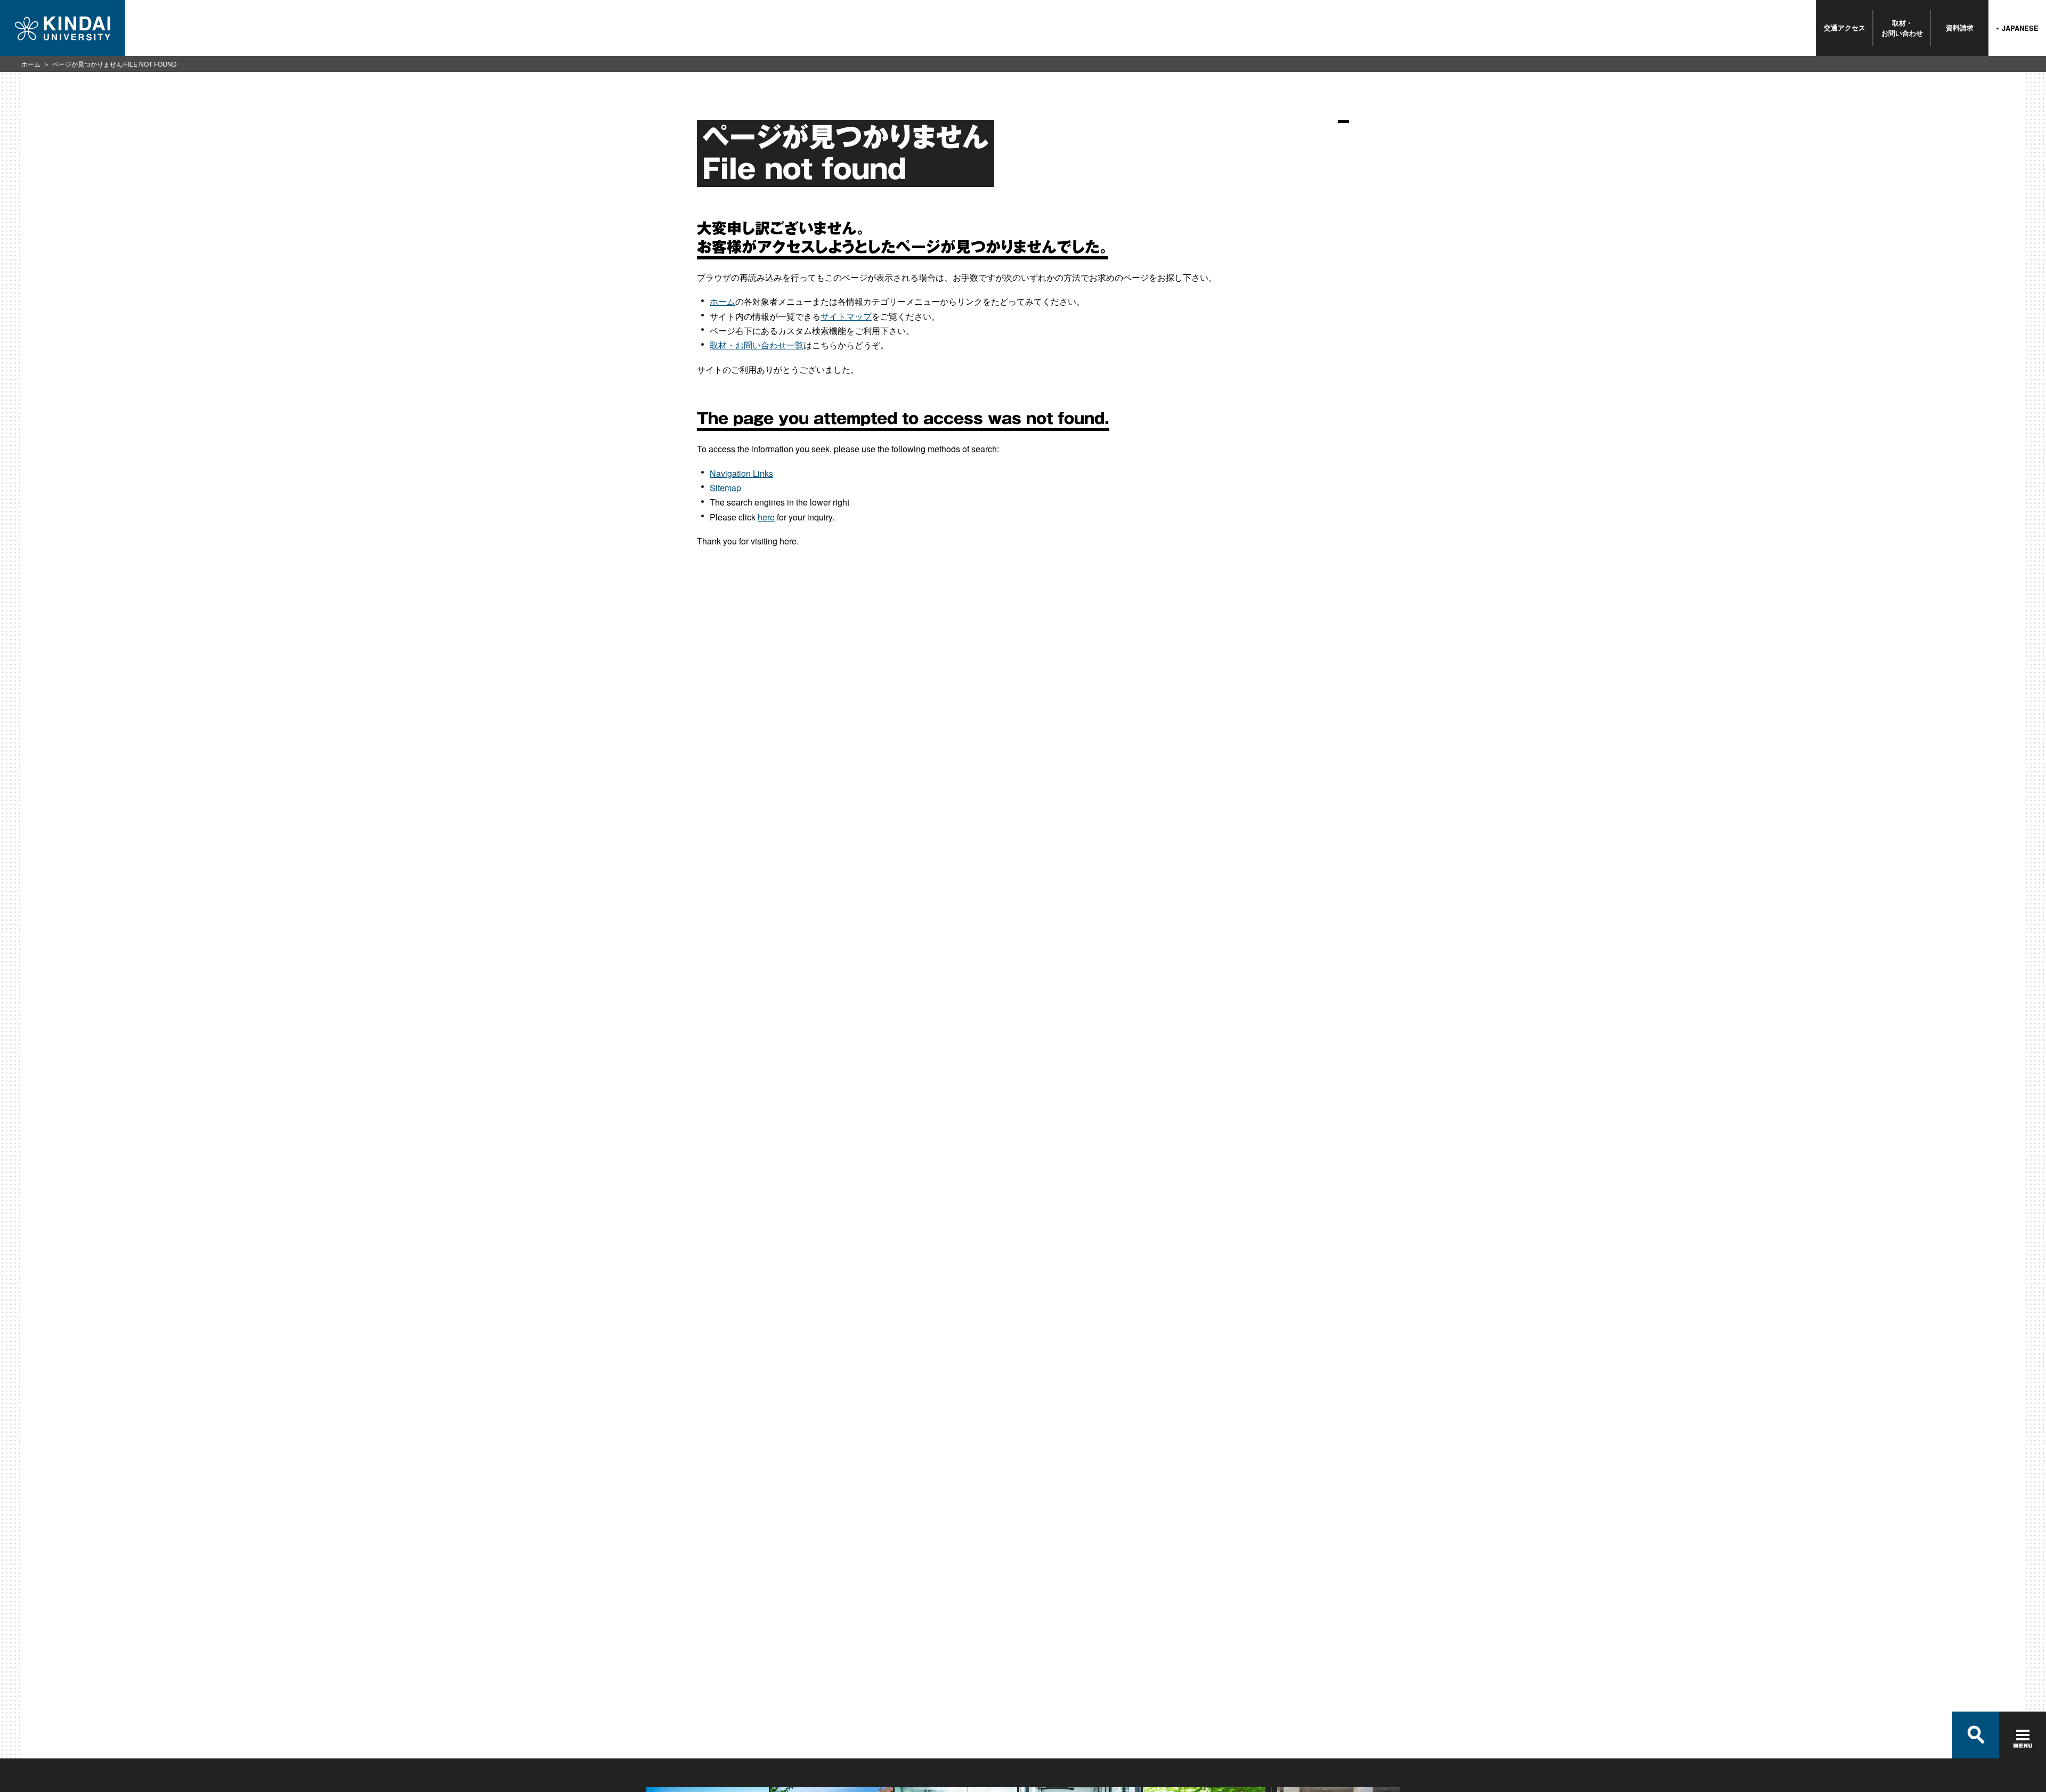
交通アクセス (1845, 27)
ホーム (31, 64)
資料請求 (1960, 27)
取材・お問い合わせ (1902, 27)
